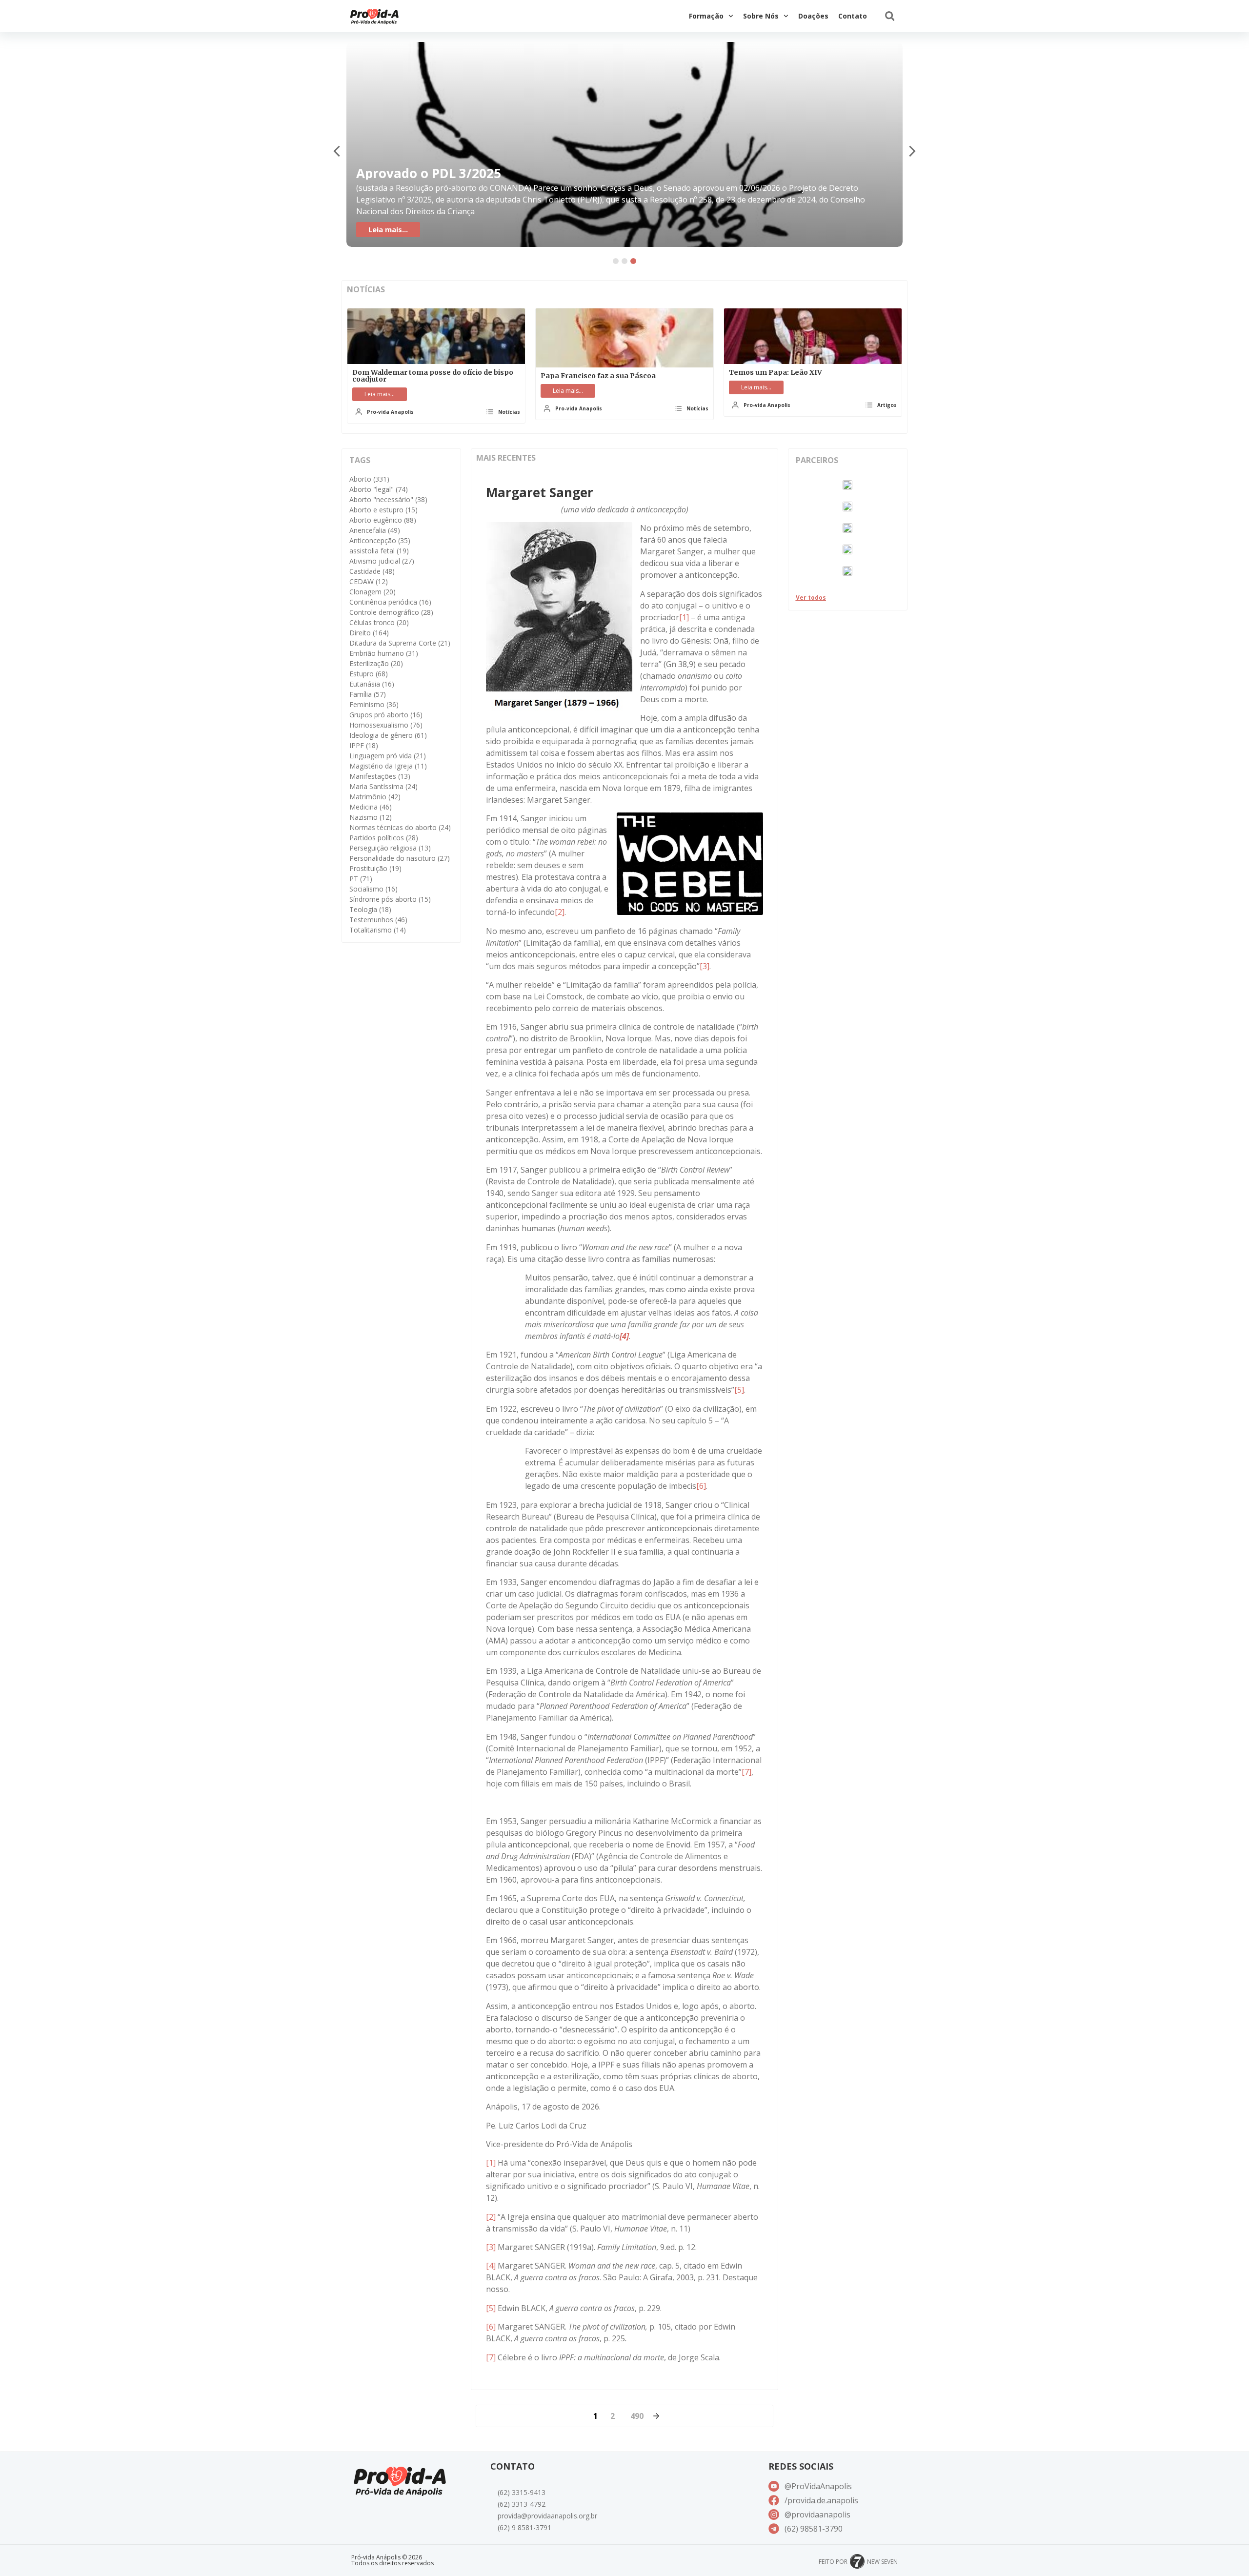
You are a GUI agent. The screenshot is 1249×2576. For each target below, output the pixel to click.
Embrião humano (384, 653)
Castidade (372, 571)
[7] (746, 1772)
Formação (706, 16)
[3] (705, 966)
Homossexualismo (386, 725)
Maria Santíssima (383, 786)
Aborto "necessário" (388, 499)
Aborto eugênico (383, 520)
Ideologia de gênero (388, 735)
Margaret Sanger (540, 492)
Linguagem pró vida (388, 756)
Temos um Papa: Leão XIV (776, 372)
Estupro (369, 674)
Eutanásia (372, 684)
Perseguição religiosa (390, 848)
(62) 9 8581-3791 (524, 2527)
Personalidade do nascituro (400, 858)
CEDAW (369, 581)
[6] (701, 1486)
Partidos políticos (384, 838)
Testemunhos (378, 920)
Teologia (370, 909)
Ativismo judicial (382, 561)
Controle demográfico (391, 612)
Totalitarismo (378, 930)
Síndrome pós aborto (390, 899)
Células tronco (379, 622)
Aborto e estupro (383, 510)
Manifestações (380, 776)
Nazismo (371, 817)
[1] (684, 617)
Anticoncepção (380, 540)
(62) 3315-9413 (522, 2492)
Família (368, 694)
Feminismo (374, 704)
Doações (813, 16)
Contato (853, 16)
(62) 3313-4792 (522, 2504)
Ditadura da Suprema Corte (400, 643)
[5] (739, 1390)
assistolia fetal (379, 551)
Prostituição (375, 868)
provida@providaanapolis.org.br (547, 2516)
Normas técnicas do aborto (400, 827)
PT (361, 879)
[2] (560, 912)
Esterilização (376, 663)
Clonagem (373, 592)
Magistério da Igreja (388, 766)
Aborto (369, 479)
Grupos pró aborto (386, 715)
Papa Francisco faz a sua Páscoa (598, 376)
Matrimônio (375, 797)
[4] (491, 2266)
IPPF (364, 745)
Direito (369, 633)
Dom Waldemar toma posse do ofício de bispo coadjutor (433, 376)
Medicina (371, 807)
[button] (890, 16)
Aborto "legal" (379, 489)
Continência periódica (390, 602)
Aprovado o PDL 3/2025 (429, 173)
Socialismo (373, 889)
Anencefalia (375, 530)
